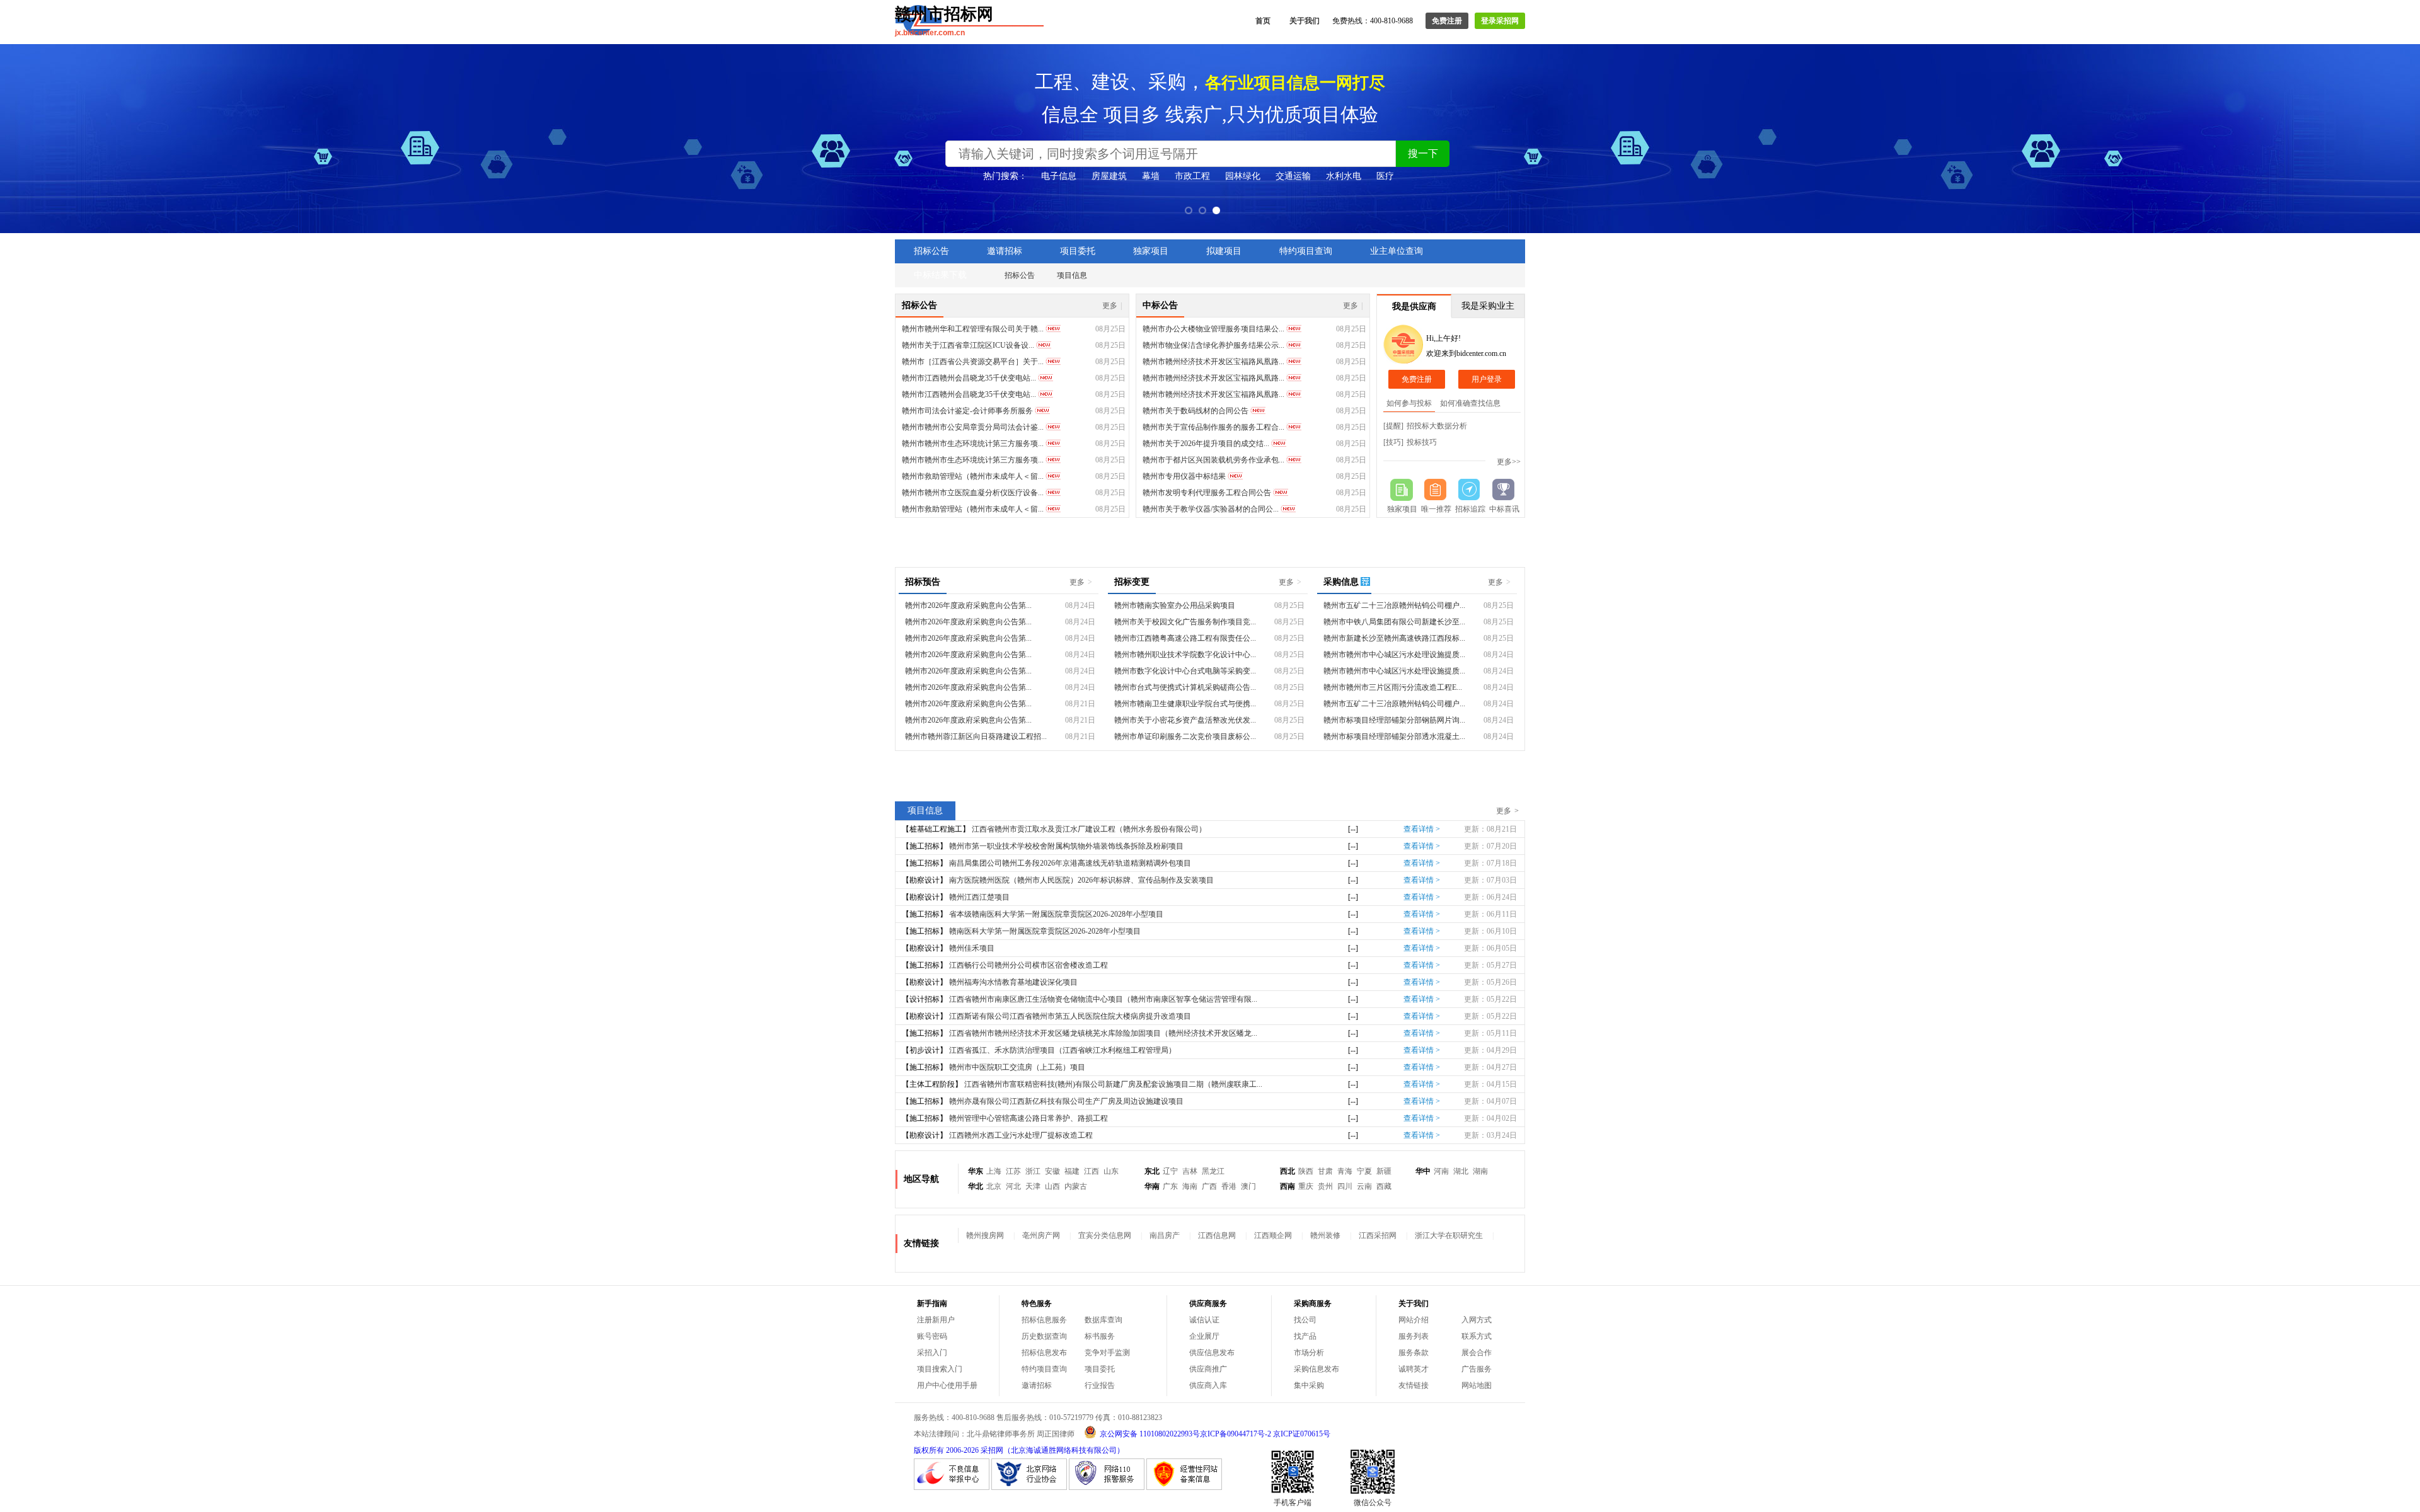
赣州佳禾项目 (972, 948)
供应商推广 (1208, 1369)
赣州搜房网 (985, 1235)
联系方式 (1477, 1336)
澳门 (1248, 1186)
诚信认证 (1204, 1320)
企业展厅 (1204, 1336)
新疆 (1384, 1171)
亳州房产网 (1041, 1235)
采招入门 (932, 1353)
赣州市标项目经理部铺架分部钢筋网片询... (1394, 720)
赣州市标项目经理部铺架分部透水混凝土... (1394, 736)
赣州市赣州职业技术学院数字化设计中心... (1185, 655)
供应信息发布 (1212, 1353)
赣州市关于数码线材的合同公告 (1196, 411)
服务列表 (1414, 1336)
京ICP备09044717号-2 (1236, 1434)
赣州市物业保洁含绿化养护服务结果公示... (1213, 345)
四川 (1345, 1186)
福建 (1072, 1171)
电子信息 (1059, 176)
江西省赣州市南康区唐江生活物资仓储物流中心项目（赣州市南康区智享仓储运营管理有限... (1103, 999)
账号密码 (932, 1336)
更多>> (1509, 462)
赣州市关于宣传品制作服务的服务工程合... (1213, 427)
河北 (1013, 1186)
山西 (1052, 1186)
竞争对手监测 (1107, 1353)
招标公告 (931, 251)
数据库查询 (1103, 1320)
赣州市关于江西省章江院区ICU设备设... (968, 345)
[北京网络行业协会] (1029, 1487)
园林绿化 (1243, 176)
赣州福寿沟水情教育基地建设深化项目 (1013, 982)
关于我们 (1305, 21)
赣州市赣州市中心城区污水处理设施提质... (1394, 655)
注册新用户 (936, 1320)
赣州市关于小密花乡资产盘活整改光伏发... (1185, 720)
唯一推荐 (1436, 509)
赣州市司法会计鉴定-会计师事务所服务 (967, 411)
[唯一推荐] (1436, 490)
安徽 (1052, 1171)
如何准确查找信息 (1470, 403)
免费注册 (1447, 21)
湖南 (1480, 1171)
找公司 (1305, 1320)
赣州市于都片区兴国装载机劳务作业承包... (1213, 460)
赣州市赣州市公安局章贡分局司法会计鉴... (973, 427)
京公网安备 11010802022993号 (1150, 1434)
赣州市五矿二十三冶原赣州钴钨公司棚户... (1394, 605)
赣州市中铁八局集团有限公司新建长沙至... (1394, 622)
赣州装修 (1325, 1235)
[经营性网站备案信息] (1184, 1487)
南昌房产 (1165, 1235)
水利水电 (1344, 176)
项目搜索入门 (940, 1369)
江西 (1092, 1171)
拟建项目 (1224, 251)
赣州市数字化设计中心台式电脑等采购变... (1185, 671)
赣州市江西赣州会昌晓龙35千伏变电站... (969, 378)
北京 (994, 1186)
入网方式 (1477, 1320)
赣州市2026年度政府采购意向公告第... (968, 605)
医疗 (1385, 176)
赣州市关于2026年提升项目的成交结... (1206, 444)
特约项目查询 (1306, 251)
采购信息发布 (1317, 1369)
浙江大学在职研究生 (1449, 1235)
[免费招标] (1402, 490)
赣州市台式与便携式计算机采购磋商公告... (1185, 687)
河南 (1441, 1171)
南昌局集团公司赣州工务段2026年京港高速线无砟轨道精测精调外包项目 (1070, 863)
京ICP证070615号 (1302, 1434)
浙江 (1033, 1171)
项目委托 (1078, 251)
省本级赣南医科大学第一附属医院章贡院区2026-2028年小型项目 (1056, 914)
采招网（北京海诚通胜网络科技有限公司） (1052, 1450)
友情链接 (1414, 1385)
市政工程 (1192, 176)
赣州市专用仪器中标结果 (1184, 476)
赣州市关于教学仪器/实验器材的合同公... (1211, 509)
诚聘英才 (1414, 1369)
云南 (1364, 1186)
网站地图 (1477, 1385)
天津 (1033, 1186)
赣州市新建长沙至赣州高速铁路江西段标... (1394, 638)
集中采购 (1309, 1385)
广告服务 (1477, 1369)
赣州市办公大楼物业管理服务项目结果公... (1213, 329)
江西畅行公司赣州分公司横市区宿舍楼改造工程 (1028, 965)
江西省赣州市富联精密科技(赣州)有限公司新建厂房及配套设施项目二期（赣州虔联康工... (1113, 1084)
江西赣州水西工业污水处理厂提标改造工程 (1021, 1135)
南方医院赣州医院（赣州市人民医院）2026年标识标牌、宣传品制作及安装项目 (1081, 880)
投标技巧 (1422, 442)
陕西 (1306, 1171)
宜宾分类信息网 (1105, 1235)
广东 (1170, 1186)
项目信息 (1072, 275)
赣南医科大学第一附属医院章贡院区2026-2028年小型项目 (1045, 931)
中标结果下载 (940, 275)
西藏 (1384, 1186)
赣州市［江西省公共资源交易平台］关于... (973, 362)
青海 (1345, 1171)
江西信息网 (1217, 1235)
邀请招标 (1005, 251)
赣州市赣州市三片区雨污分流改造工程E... (1393, 687)
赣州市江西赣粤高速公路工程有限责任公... (1185, 638)
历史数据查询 (1044, 1336)
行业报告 (1100, 1385)
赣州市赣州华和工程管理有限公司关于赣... (973, 329)
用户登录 (1487, 379)
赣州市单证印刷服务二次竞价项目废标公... (1185, 736)
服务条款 (1414, 1353)
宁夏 (1364, 1171)
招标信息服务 (1044, 1320)
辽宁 (1170, 1171)
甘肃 (1325, 1171)
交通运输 (1293, 176)
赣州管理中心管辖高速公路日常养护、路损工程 (1028, 1118)
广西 (1209, 1186)
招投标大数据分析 (1437, 426)
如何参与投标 (1409, 403)
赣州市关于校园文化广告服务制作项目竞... (1185, 622)
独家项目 (1151, 251)
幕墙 (1151, 176)
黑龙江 (1213, 1171)
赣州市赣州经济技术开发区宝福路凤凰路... (1213, 362)
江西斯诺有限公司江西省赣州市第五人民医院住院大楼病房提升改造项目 (1070, 1016)
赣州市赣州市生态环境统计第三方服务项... (973, 444)
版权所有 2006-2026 (946, 1450)
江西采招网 (1378, 1235)
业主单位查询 (1397, 251)
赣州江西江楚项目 (979, 897)
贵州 (1325, 1186)
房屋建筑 (1109, 176)
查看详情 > (1422, 829)
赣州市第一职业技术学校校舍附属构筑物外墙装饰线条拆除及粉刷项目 (1066, 846)
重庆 (1306, 1186)
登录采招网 (1500, 21)
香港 (1229, 1186)
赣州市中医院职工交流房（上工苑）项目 (1017, 1067)
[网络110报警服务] (1107, 1487)
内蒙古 (1076, 1186)
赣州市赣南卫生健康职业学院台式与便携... (1185, 704)
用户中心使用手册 (947, 1385)
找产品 (1305, 1336)
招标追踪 (1470, 509)
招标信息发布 (1044, 1353)
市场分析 (1309, 1353)
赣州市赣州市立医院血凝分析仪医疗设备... (973, 493)
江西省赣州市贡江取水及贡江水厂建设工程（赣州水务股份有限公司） (1089, 829)
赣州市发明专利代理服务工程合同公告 (1207, 493)
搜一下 (1423, 153)
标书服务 (1100, 1336)
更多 (1112, 306)
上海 (994, 1171)
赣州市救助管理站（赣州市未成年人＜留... (973, 476)
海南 (1190, 1186)
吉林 (1190, 1171)
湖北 (1461, 1171)
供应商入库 (1208, 1385)
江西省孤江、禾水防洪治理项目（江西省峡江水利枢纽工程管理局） (1063, 1050)
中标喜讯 (1504, 509)
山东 (1111, 1171)
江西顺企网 (1273, 1235)
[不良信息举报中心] (952, 1487)
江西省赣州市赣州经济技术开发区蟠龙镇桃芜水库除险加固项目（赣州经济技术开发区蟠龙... (1103, 1033)
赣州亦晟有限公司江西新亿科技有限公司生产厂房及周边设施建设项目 (1066, 1101)
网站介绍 (1414, 1320)
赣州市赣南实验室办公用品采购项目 (1175, 605)
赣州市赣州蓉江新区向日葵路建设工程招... (976, 736)
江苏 (1013, 1171)
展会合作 (1477, 1353)
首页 (1263, 21)
